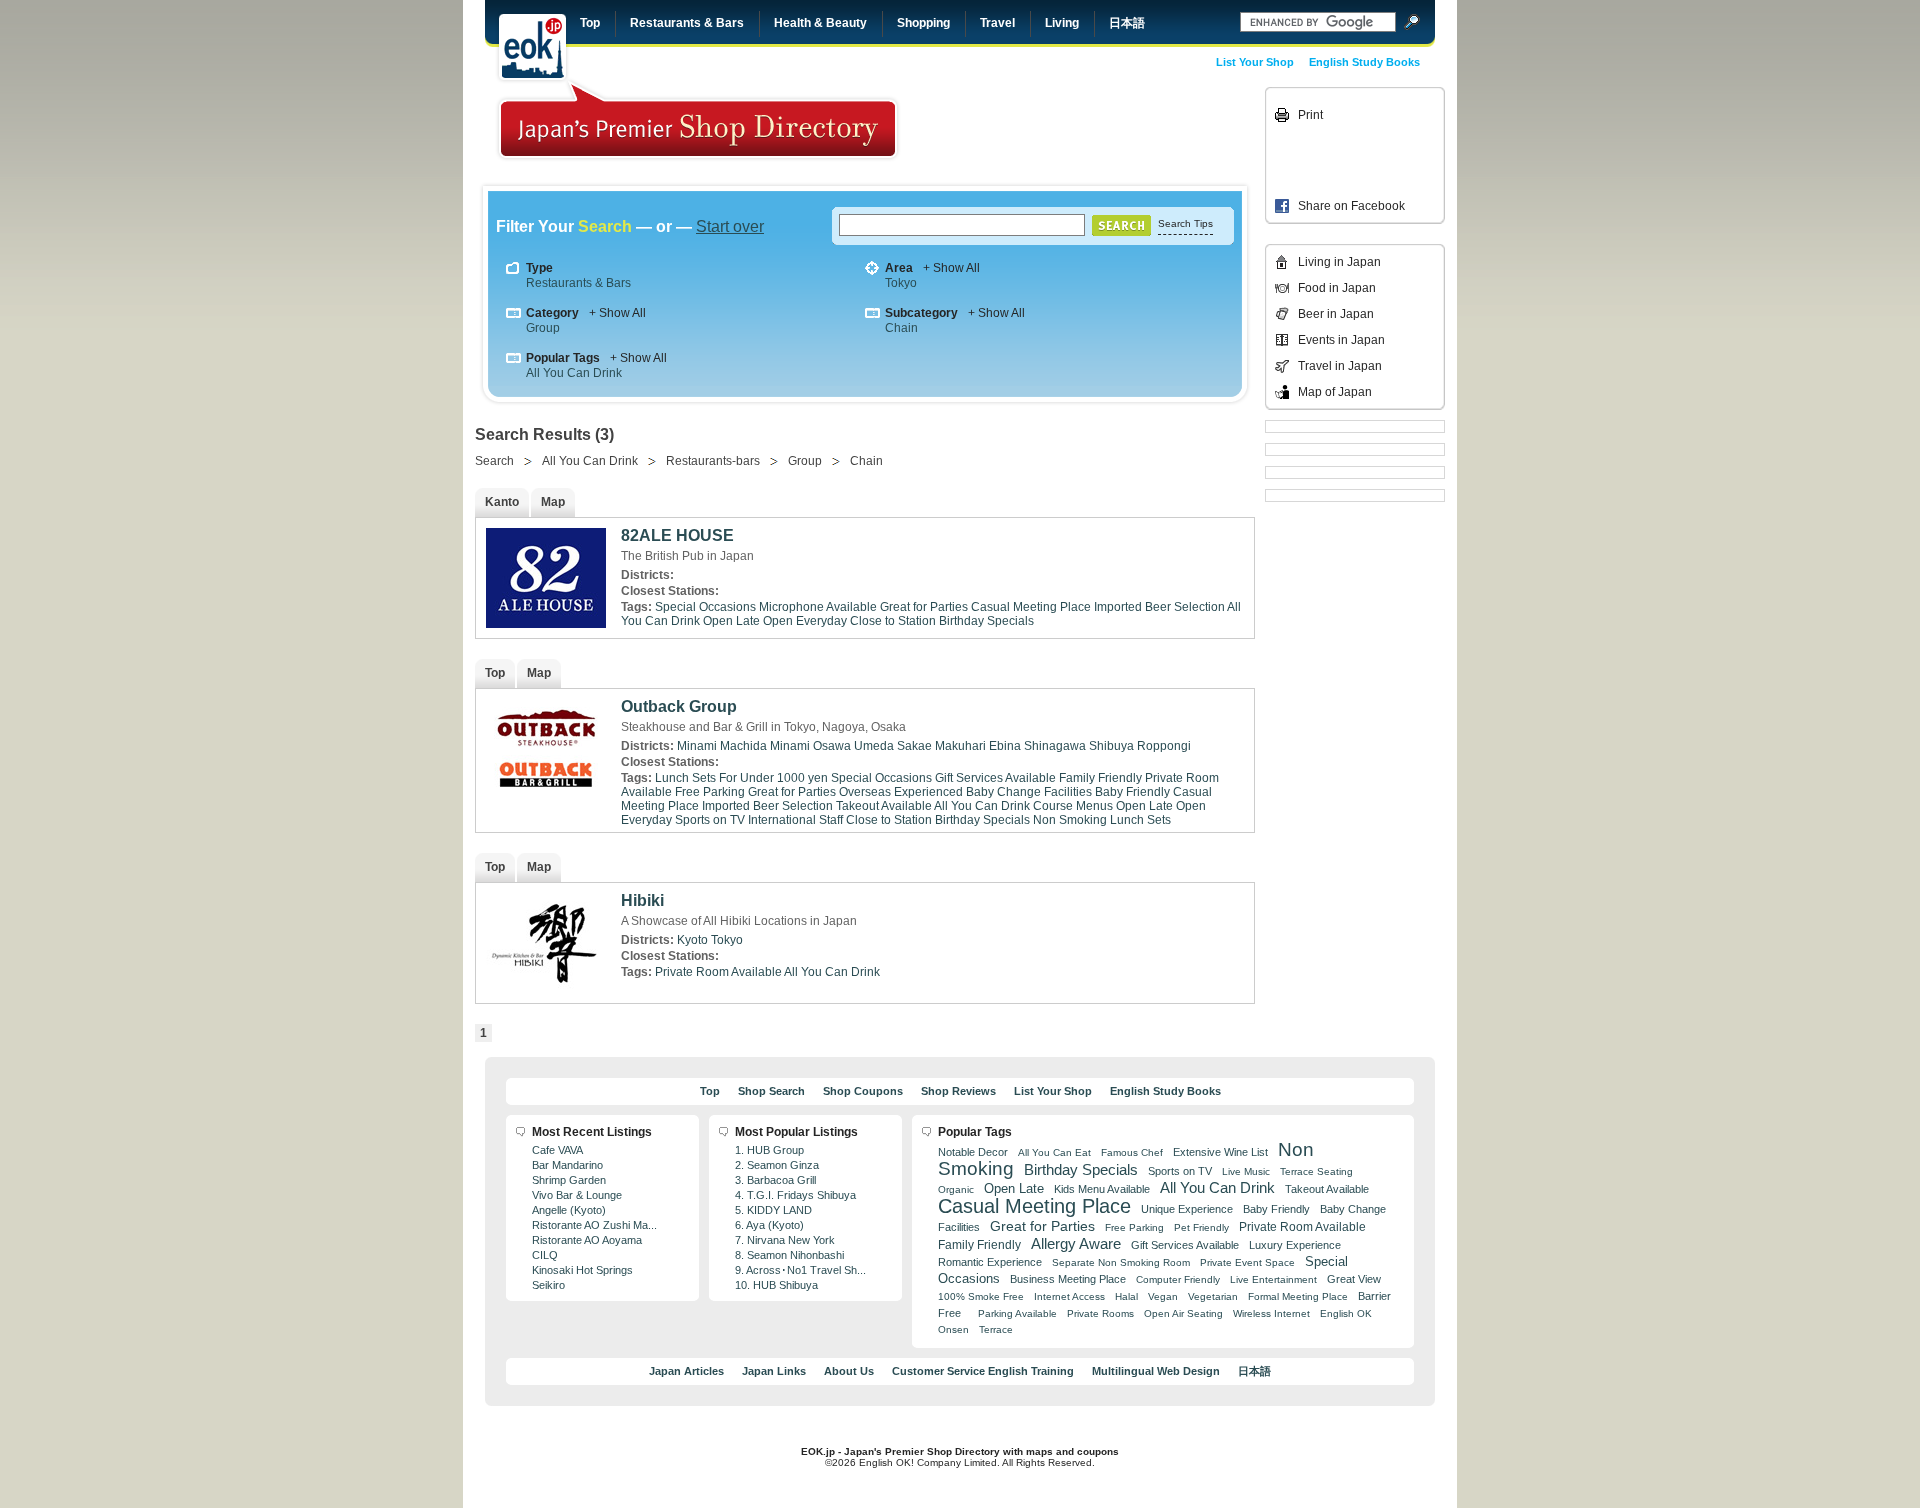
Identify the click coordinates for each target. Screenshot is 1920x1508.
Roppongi (1164, 746)
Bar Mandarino (567, 1165)
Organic (956, 1189)
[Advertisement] (1122, 132)
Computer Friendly (1178, 1279)
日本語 (1127, 23)
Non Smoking (1070, 820)
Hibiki (642, 900)
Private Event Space (1247, 1262)
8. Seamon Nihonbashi (789, 1255)
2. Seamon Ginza (777, 1165)
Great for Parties (924, 607)
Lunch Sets (1140, 820)
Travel (997, 23)
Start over (730, 226)
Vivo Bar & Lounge (577, 1195)
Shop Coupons (863, 1091)
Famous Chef (1132, 1152)
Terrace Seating (1316, 1171)
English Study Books (1364, 62)
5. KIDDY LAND (773, 1210)
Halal (1126, 1296)
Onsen (953, 1329)
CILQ (545, 1255)
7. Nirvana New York (785, 1240)
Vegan (1163, 1296)
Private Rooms (1100, 1313)
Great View (1354, 1279)
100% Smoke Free (981, 1296)
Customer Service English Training (983, 1371)
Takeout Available (884, 806)
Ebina (1005, 746)
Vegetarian (1213, 1296)
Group (543, 328)
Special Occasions (705, 607)
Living (1062, 23)
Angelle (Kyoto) (569, 1210)
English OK (1346, 1313)
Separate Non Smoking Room (1121, 1262)
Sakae (914, 746)
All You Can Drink (574, 373)
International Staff (795, 820)
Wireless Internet (1271, 1313)
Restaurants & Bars (687, 23)
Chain (901, 328)
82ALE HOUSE (677, 535)
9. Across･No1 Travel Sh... (800, 1270)
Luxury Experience (1295, 1245)
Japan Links (774, 1371)
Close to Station (893, 621)
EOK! (532, 47)
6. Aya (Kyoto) (769, 1225)
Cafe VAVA (557, 1150)
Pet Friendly (1201, 1227)
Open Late (731, 621)
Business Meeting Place (1068, 1279)
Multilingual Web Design (1156, 1371)
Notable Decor (973, 1152)
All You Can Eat (1054, 1152)
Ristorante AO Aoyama (587, 1240)
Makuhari (960, 746)
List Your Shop (1255, 62)
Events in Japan (1341, 340)
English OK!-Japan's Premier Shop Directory (698, 119)
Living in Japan (1339, 262)
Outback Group (679, 706)
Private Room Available (718, 972)
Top (590, 23)
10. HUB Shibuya (776, 1285)
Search (494, 461)
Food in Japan (1337, 288)
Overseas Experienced (901, 792)
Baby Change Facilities (1029, 792)
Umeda (874, 746)
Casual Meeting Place (1031, 607)
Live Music (1246, 1171)
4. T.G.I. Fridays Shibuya (795, 1195)
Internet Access (1069, 1296)
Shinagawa (1055, 746)
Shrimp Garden (569, 1180)
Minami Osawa (810, 746)
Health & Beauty (820, 23)
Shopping (923, 23)
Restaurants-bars (713, 461)
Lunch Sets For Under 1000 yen (741, 778)
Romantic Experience (990, 1262)
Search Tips (1185, 223)
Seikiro (548, 1285)
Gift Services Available (995, 778)
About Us (849, 1371)
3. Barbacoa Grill (775, 1180)
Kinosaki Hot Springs (582, 1270)
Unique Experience (1187, 1209)
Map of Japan (1335, 392)
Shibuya (1111, 746)
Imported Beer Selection (1159, 607)
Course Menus (1073, 806)
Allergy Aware (1076, 1244)
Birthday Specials (986, 621)
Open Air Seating (1183, 1313)
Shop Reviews (958, 1091)
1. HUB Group (769, 1150)
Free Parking (710, 792)
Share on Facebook (1351, 206)
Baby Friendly (1132, 792)
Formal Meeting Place (1298, 1296)
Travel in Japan (1340, 366)
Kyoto (692, 940)
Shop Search (771, 1091)
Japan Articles (686, 1371)
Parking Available (1017, 1313)
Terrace (996, 1329)
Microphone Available (818, 607)
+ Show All (951, 268)
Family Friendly (1100, 778)
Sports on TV (710, 820)
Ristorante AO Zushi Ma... (594, 1225)
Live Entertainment (1273, 1279)
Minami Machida (722, 746)
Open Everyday (805, 621)
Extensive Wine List (1220, 1152)
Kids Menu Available (1102, 1189)
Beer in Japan (1336, 314)
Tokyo (901, 283)
